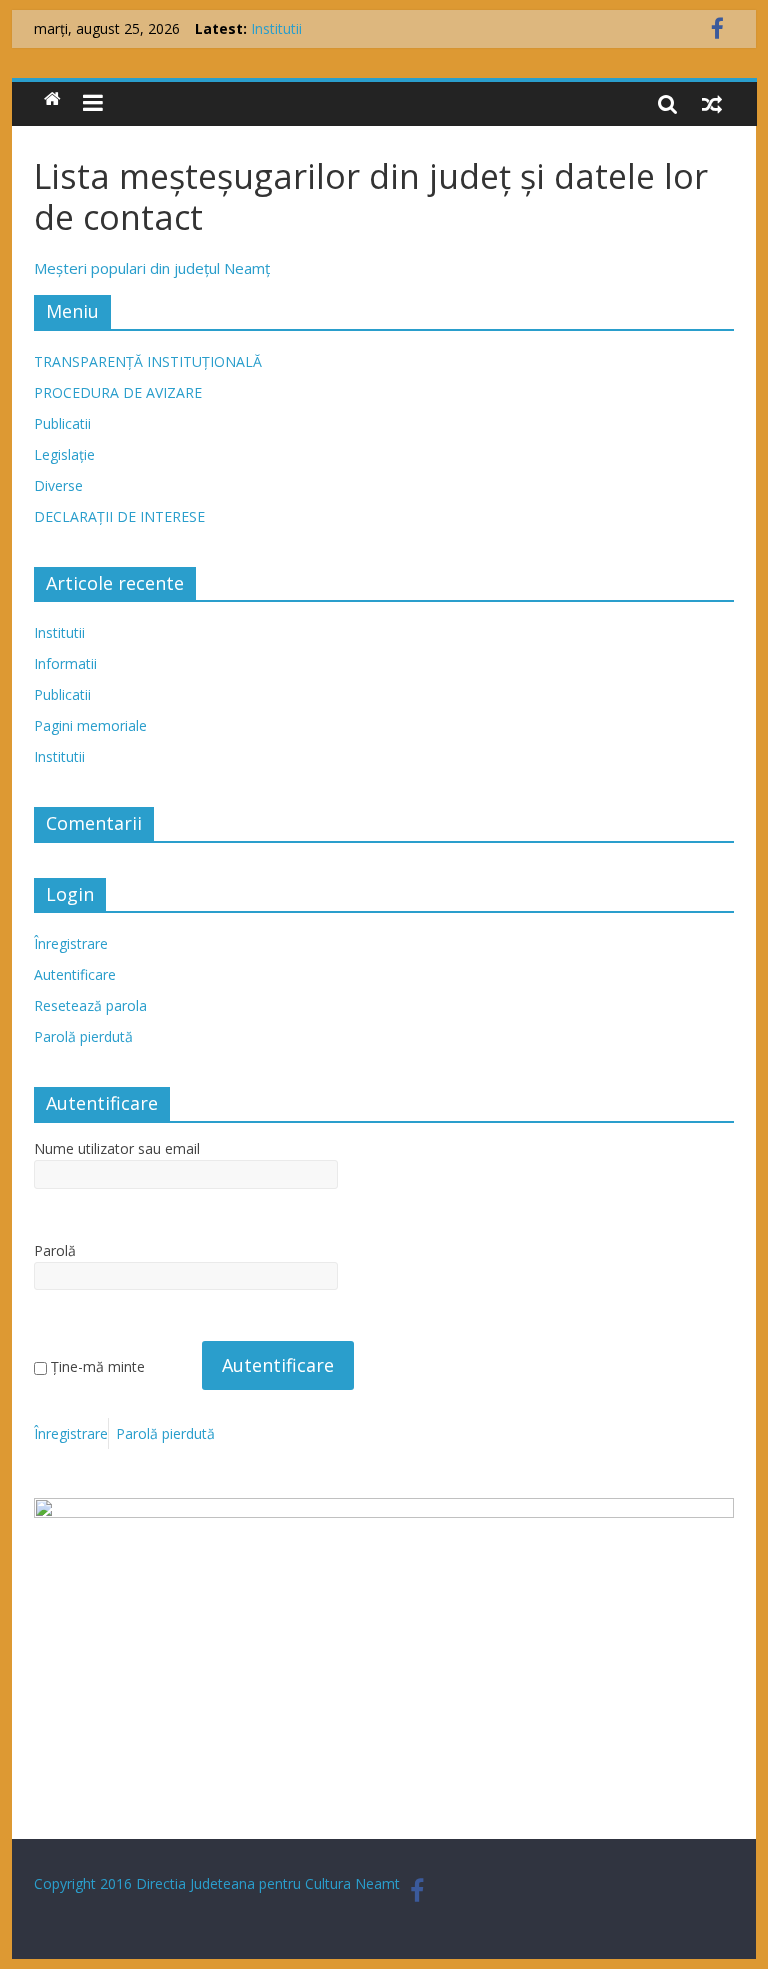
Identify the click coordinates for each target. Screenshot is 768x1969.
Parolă (55, 1250)
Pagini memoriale (90, 725)
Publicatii (62, 423)
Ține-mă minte (98, 1366)
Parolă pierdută (83, 1036)
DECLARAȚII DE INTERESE (119, 516)
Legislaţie (64, 454)
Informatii (65, 663)
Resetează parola (90, 1005)
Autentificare (75, 974)
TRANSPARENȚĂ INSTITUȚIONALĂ (148, 361)
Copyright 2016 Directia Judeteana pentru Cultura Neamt (217, 1883)
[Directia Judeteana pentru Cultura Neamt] (52, 100)
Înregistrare (71, 943)
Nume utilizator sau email (117, 1148)
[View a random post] (712, 103)
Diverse (58, 485)
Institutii (276, 28)
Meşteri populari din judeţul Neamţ (152, 268)
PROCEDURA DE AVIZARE (118, 392)
